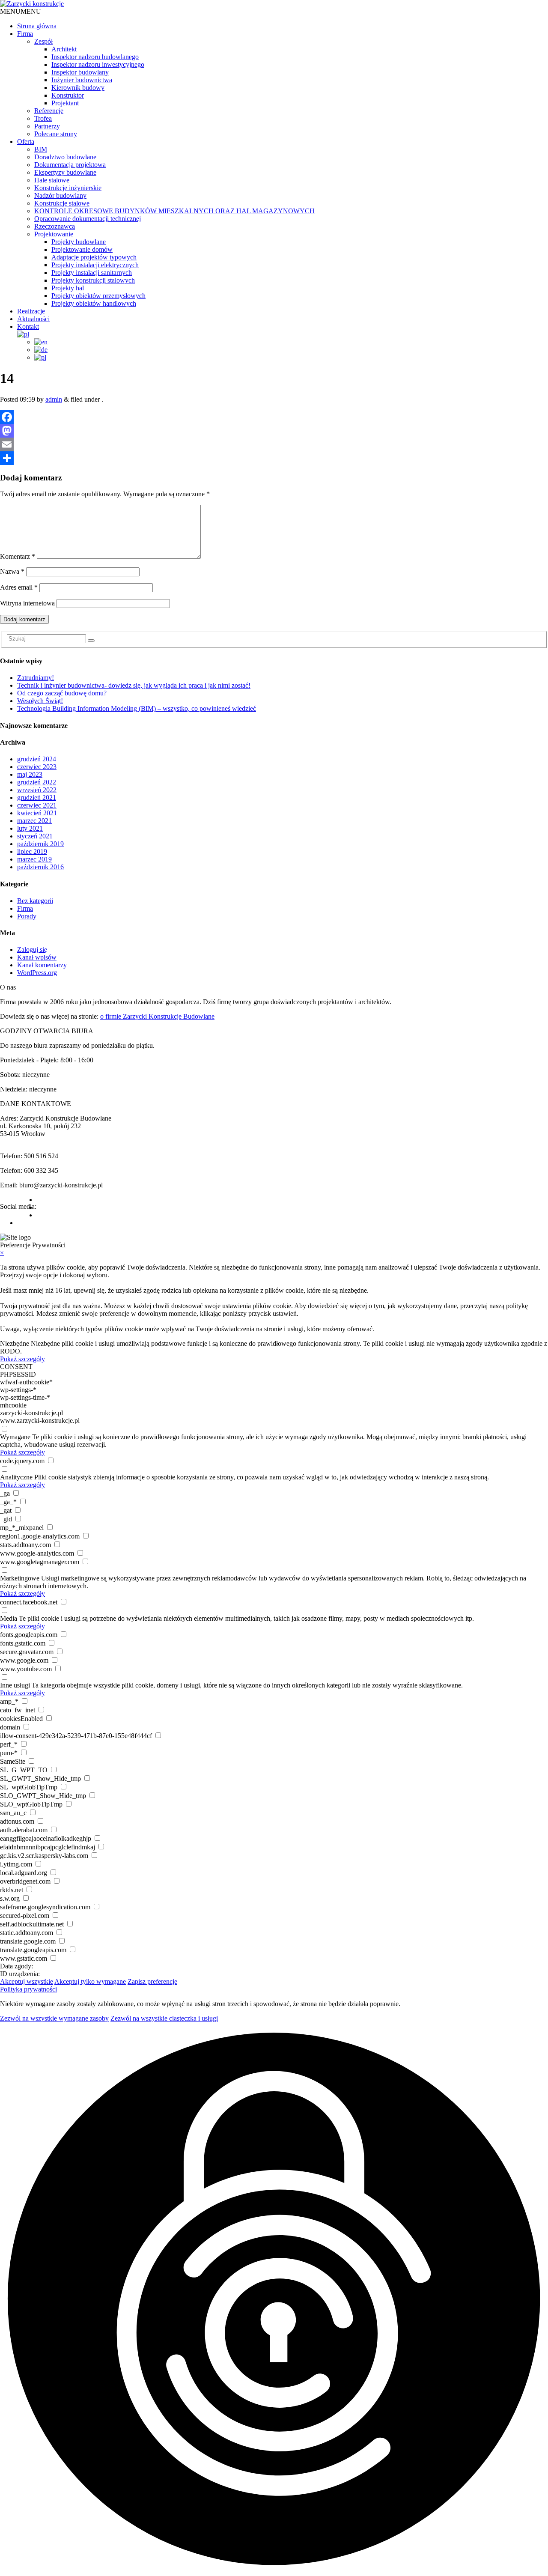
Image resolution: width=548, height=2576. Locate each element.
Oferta (26, 142)
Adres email (19, 587)
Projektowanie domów (82, 249)
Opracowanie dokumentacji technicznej (88, 219)
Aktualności (33, 319)
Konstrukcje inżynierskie (68, 188)
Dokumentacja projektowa (70, 165)
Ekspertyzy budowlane (65, 172)
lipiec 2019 (32, 851)
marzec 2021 (34, 821)
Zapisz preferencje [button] (152, 1981)
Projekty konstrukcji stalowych (93, 280)
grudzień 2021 (37, 798)
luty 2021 (30, 828)
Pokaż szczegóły (22, 1359)
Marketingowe (20, 1578)
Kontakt (28, 326)
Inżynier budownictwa (82, 80)
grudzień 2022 (37, 782)
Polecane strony (56, 134)
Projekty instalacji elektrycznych (95, 265)
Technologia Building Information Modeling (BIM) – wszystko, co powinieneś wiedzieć (137, 708)
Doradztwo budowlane (65, 157)
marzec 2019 (34, 859)
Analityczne (16, 1477)
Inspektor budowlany (80, 72)
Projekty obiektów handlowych (94, 303)
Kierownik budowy (78, 88)
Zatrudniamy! (36, 678)
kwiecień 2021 (37, 813)
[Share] (274, 458)
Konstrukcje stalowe (62, 203)
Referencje (49, 111)
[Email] (274, 444)
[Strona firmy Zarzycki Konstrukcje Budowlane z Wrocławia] (32, 4)
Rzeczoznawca (55, 226)
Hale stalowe (52, 180)
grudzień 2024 (37, 759)
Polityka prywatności (28, 1989)
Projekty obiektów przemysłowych (98, 296)
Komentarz (18, 556)
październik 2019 (40, 844)
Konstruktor (68, 95)
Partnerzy (47, 126)
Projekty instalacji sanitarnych (92, 273)
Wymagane (15, 1437)
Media (9, 1618)
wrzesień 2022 (37, 790)
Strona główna (37, 26)
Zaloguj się (32, 950)
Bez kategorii (35, 901)
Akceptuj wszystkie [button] (27, 1981)
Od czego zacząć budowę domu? (62, 693)
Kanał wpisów (37, 957)
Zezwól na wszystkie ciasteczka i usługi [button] (164, 2018)
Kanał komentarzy (42, 965)
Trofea (43, 118)
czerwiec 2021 (37, 805)
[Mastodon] (274, 431)
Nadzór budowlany (60, 195)
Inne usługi (15, 1685)
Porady (27, 916)
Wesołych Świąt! (40, 701)
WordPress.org (37, 973)
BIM (41, 149)
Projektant (65, 103)
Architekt (64, 49)
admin (54, 399)
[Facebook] (274, 417)
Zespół (43, 41)
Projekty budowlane (79, 242)
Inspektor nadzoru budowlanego (95, 57)
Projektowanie (54, 234)
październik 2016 (40, 867)
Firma (25, 34)
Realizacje (31, 311)
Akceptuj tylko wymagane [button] (90, 1981)
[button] (21, 11)
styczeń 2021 (35, 836)
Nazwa (12, 571)
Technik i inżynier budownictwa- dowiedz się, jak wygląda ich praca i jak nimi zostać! (134, 685)
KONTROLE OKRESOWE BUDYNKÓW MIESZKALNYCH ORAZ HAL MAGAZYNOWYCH (174, 211)
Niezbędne (15, 1343)
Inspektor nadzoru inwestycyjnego (98, 64)
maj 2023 (30, 774)
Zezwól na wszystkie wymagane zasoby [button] (54, 2018)
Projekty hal (68, 288)
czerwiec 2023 (37, 767)
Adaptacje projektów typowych (94, 257)
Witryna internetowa (27, 603)
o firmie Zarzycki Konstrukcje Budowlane (157, 1016)
